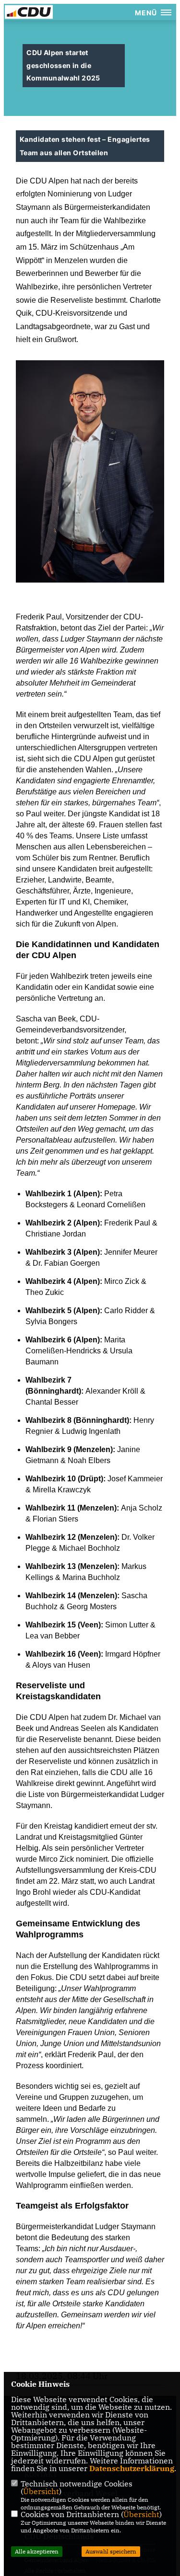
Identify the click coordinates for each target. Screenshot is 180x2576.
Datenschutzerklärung (132, 2468)
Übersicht (41, 2491)
